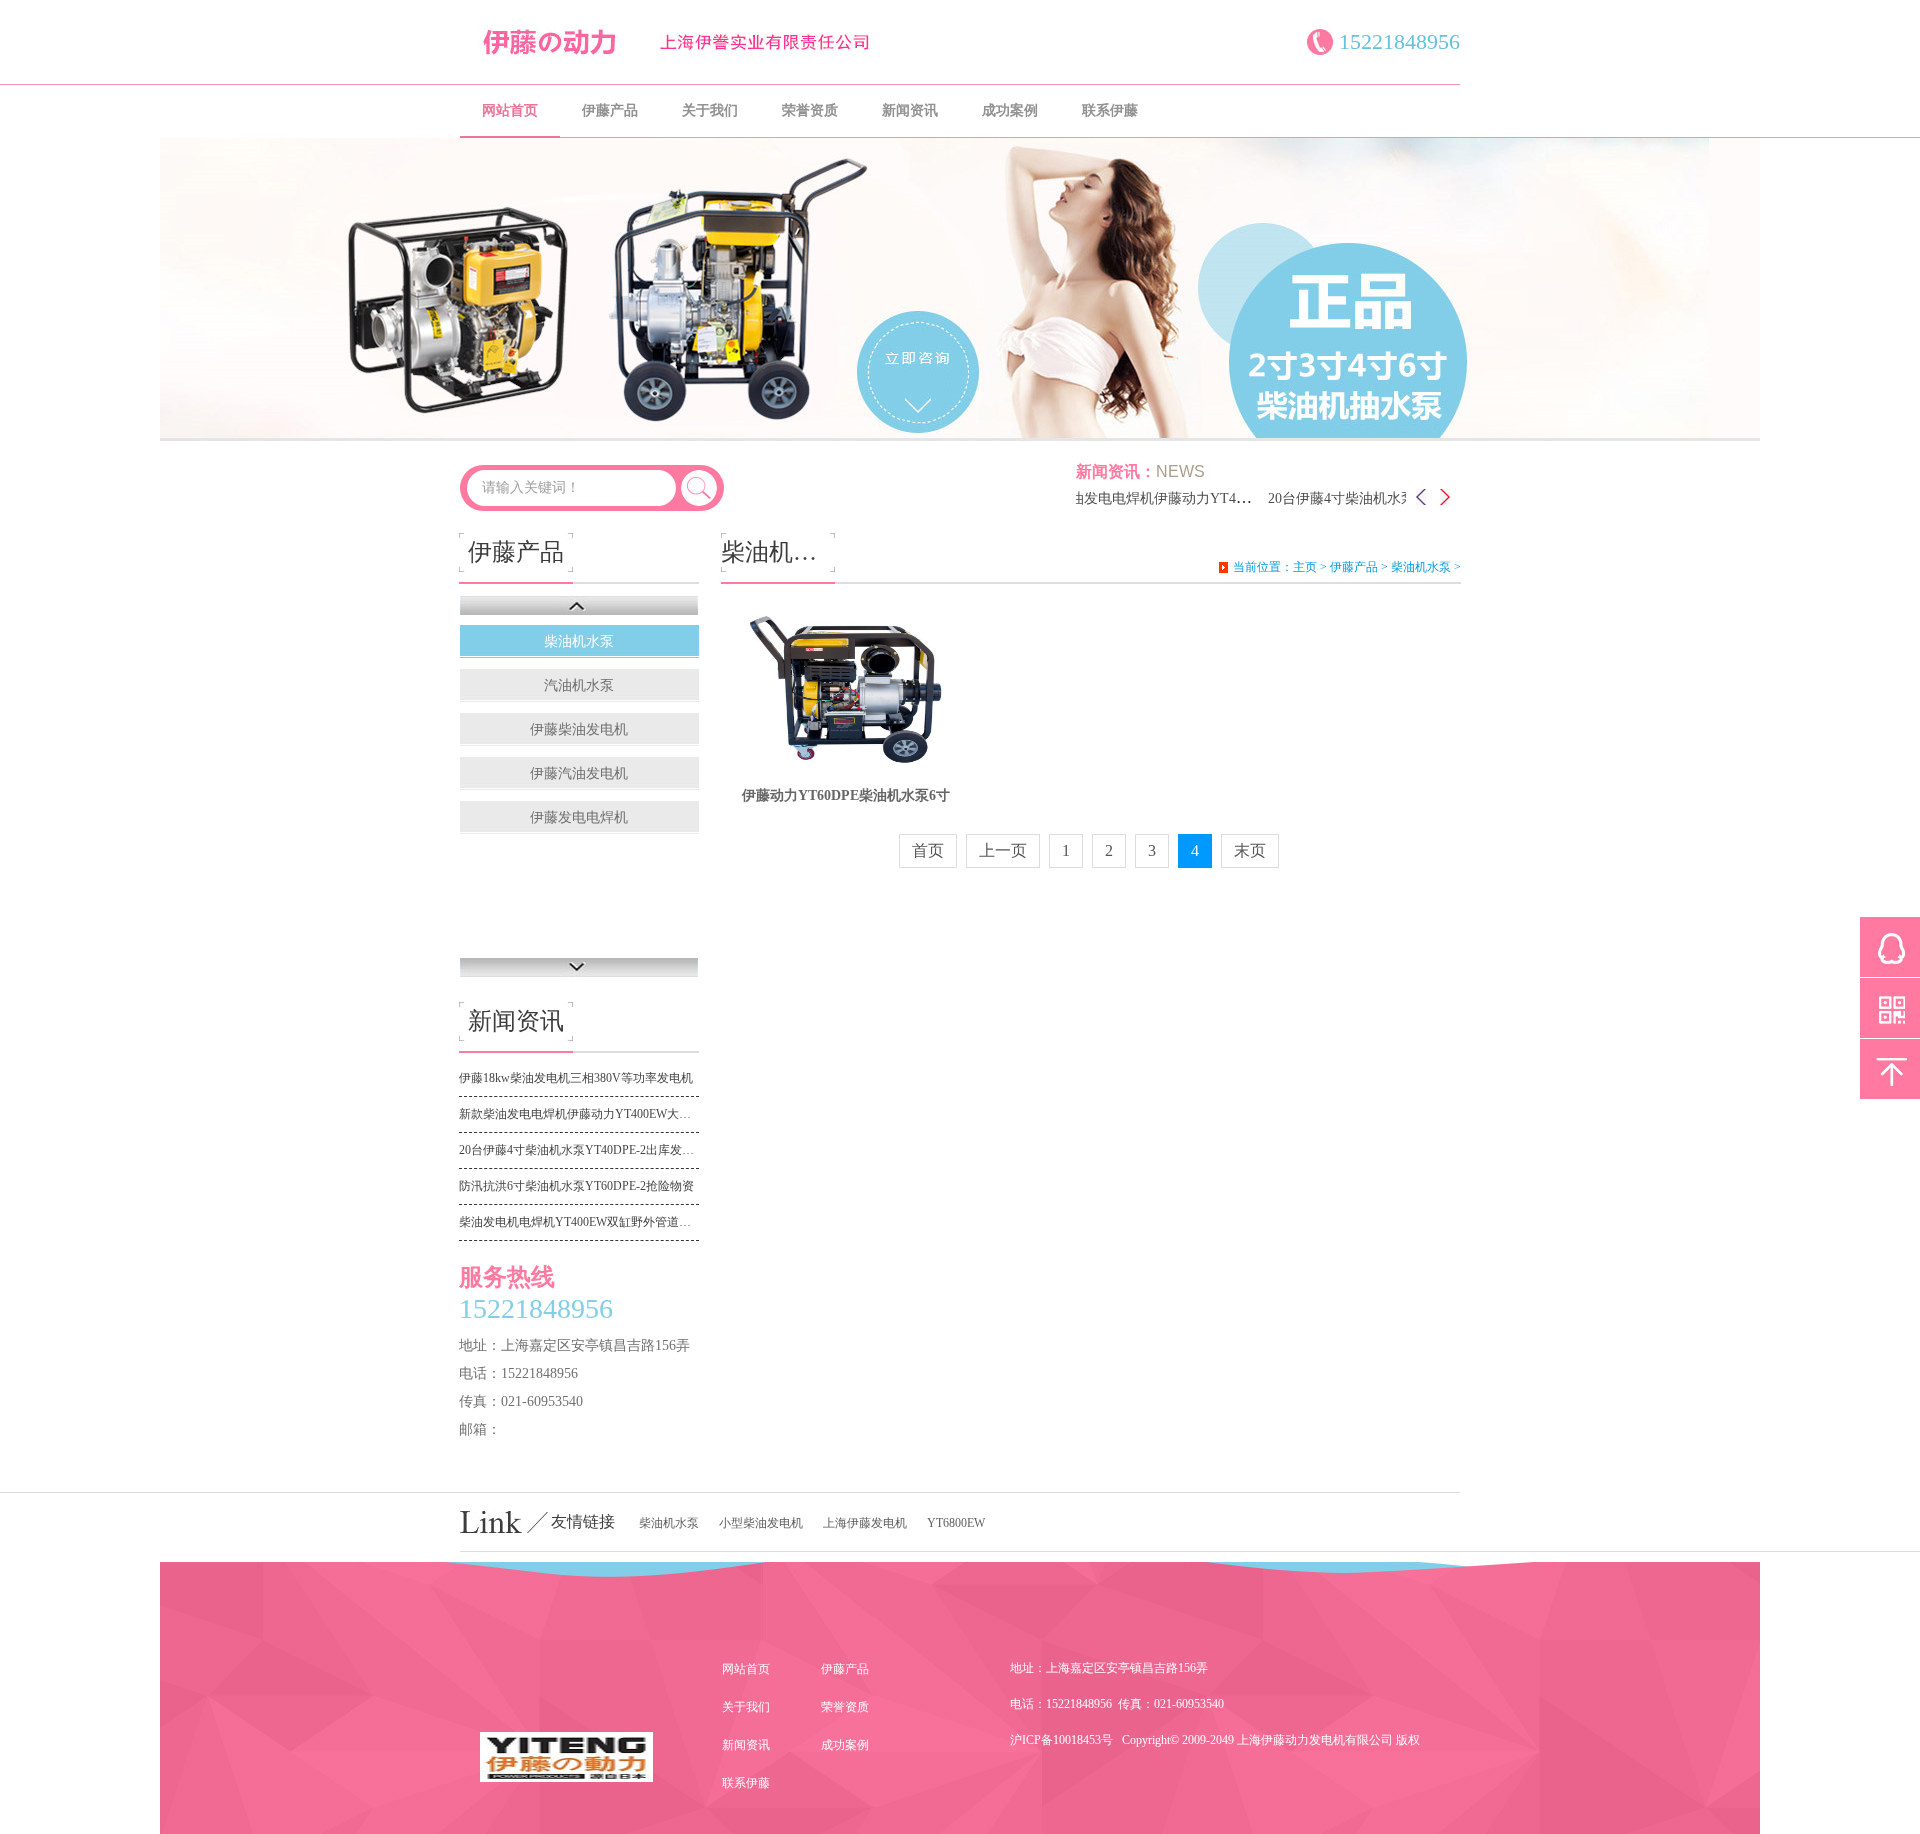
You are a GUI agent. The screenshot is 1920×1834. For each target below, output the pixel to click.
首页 (928, 850)
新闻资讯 (910, 110)
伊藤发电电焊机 (579, 817)
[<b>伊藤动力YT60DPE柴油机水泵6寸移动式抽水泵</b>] (846, 688)
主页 (1305, 567)
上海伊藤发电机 (865, 1523)
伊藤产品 (610, 110)
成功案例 (1010, 110)
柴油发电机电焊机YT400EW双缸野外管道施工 (579, 1222)
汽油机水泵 (579, 685)
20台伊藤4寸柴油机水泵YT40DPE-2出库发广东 (1387, 498)
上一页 (1003, 850)
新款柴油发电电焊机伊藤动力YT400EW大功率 (1146, 498)
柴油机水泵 (579, 641)
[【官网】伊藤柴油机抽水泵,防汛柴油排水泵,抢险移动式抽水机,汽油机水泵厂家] (700, 54)
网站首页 (510, 110)
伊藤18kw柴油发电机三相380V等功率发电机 (576, 1078)
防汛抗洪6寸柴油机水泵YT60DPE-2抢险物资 (576, 1186)
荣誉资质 (810, 110)
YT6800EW (956, 1523)
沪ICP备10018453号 (1061, 1740)
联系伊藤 (1110, 110)
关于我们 (710, 110)
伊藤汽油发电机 (579, 773)
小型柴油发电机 (761, 1523)
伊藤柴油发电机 (579, 729)
